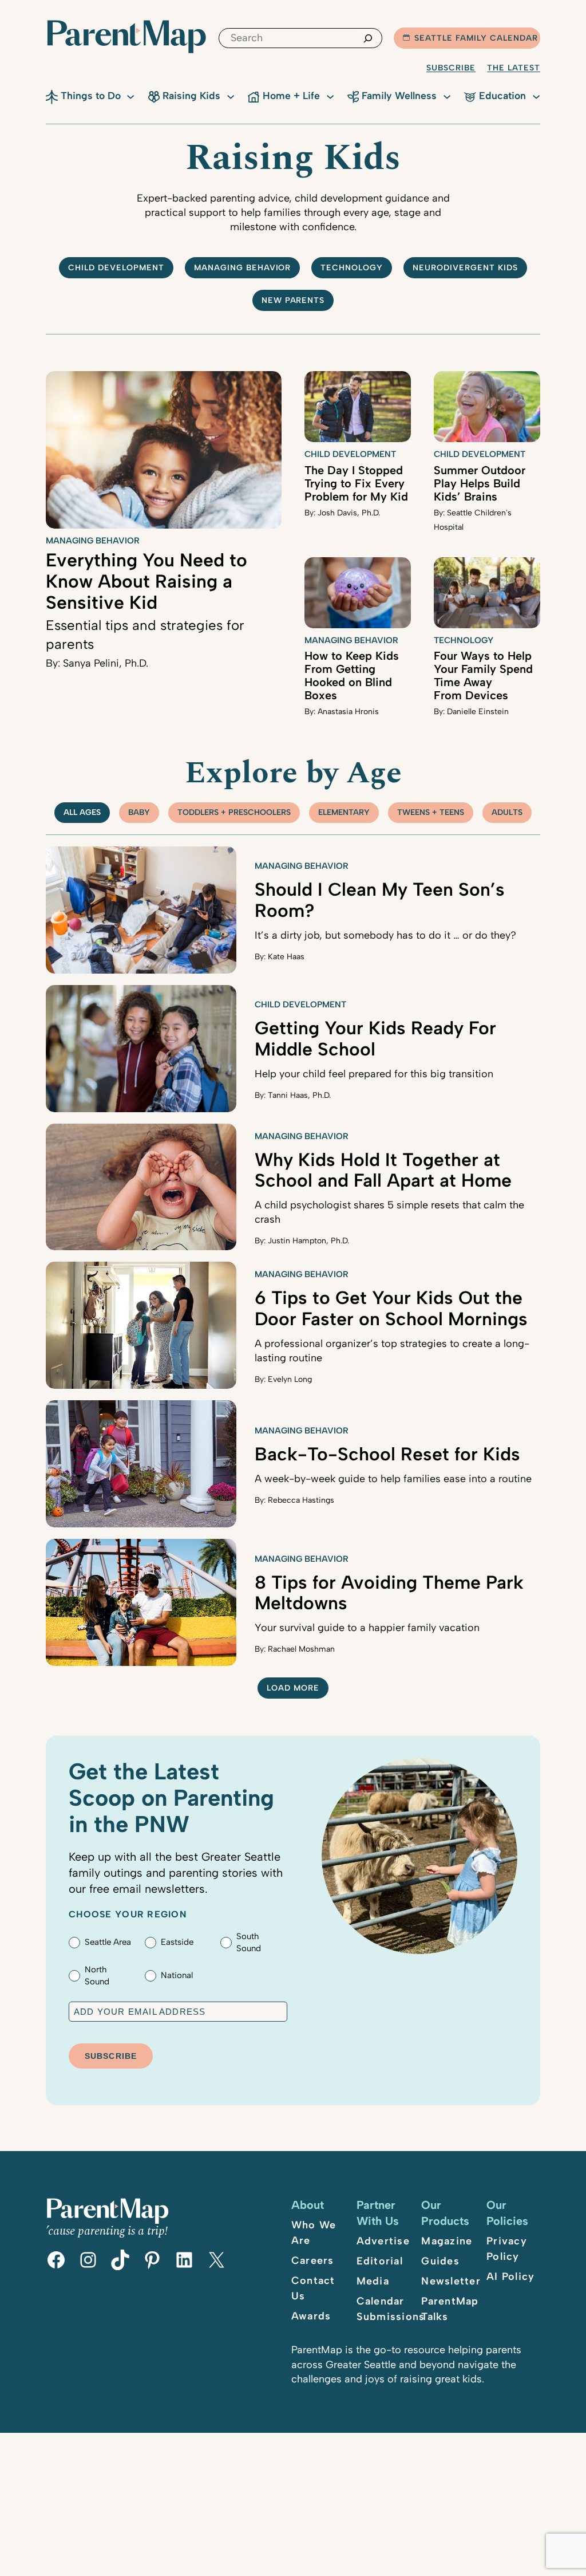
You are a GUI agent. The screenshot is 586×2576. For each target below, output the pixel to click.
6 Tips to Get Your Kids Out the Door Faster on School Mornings (391, 1308)
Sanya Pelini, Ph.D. (106, 663)
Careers (313, 2260)
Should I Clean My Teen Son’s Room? (380, 900)
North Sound (97, 1976)
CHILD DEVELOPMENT (116, 268)
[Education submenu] (536, 96)
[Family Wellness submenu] (447, 96)
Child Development (350, 454)
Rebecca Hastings (301, 1500)
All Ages (82, 812)
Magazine (447, 2241)
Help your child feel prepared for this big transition (374, 1074)
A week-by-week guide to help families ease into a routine (393, 1479)
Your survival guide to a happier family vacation (367, 1628)
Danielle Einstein (478, 712)
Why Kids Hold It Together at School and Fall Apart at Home (383, 1170)
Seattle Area (108, 1942)
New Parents (293, 300)
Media (373, 2281)
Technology (352, 268)
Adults (507, 812)
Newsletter (451, 2281)
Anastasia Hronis (348, 712)
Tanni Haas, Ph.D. (299, 1095)
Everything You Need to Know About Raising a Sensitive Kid (146, 581)
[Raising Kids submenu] (231, 96)
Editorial (380, 2261)
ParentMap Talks (450, 2309)
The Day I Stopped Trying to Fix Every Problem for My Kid (356, 483)
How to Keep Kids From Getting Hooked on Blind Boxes (352, 675)
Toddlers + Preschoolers (234, 812)
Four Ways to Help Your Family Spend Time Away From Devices (483, 675)
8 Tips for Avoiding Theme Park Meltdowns (389, 1593)
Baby (139, 812)
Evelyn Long (290, 1379)
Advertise (383, 2241)
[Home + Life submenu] (330, 96)
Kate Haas (286, 957)
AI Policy (510, 2276)
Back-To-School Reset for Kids (387, 1454)
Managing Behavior (243, 268)
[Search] (368, 38)
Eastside (177, 1942)
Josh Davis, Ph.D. (349, 513)
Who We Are (314, 2233)
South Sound (249, 1942)
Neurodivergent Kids (465, 268)
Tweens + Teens (431, 812)
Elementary (344, 812)
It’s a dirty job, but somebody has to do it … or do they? (385, 935)
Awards (311, 2316)
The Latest (514, 68)
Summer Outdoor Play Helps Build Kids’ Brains (480, 483)
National (177, 1975)
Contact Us (313, 2288)
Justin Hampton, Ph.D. (308, 1241)
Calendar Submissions (391, 2309)
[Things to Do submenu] (130, 96)
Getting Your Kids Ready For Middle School (375, 1039)
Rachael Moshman (301, 1649)
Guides (440, 2261)
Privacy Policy (507, 2249)
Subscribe (451, 68)
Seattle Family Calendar (476, 38)
